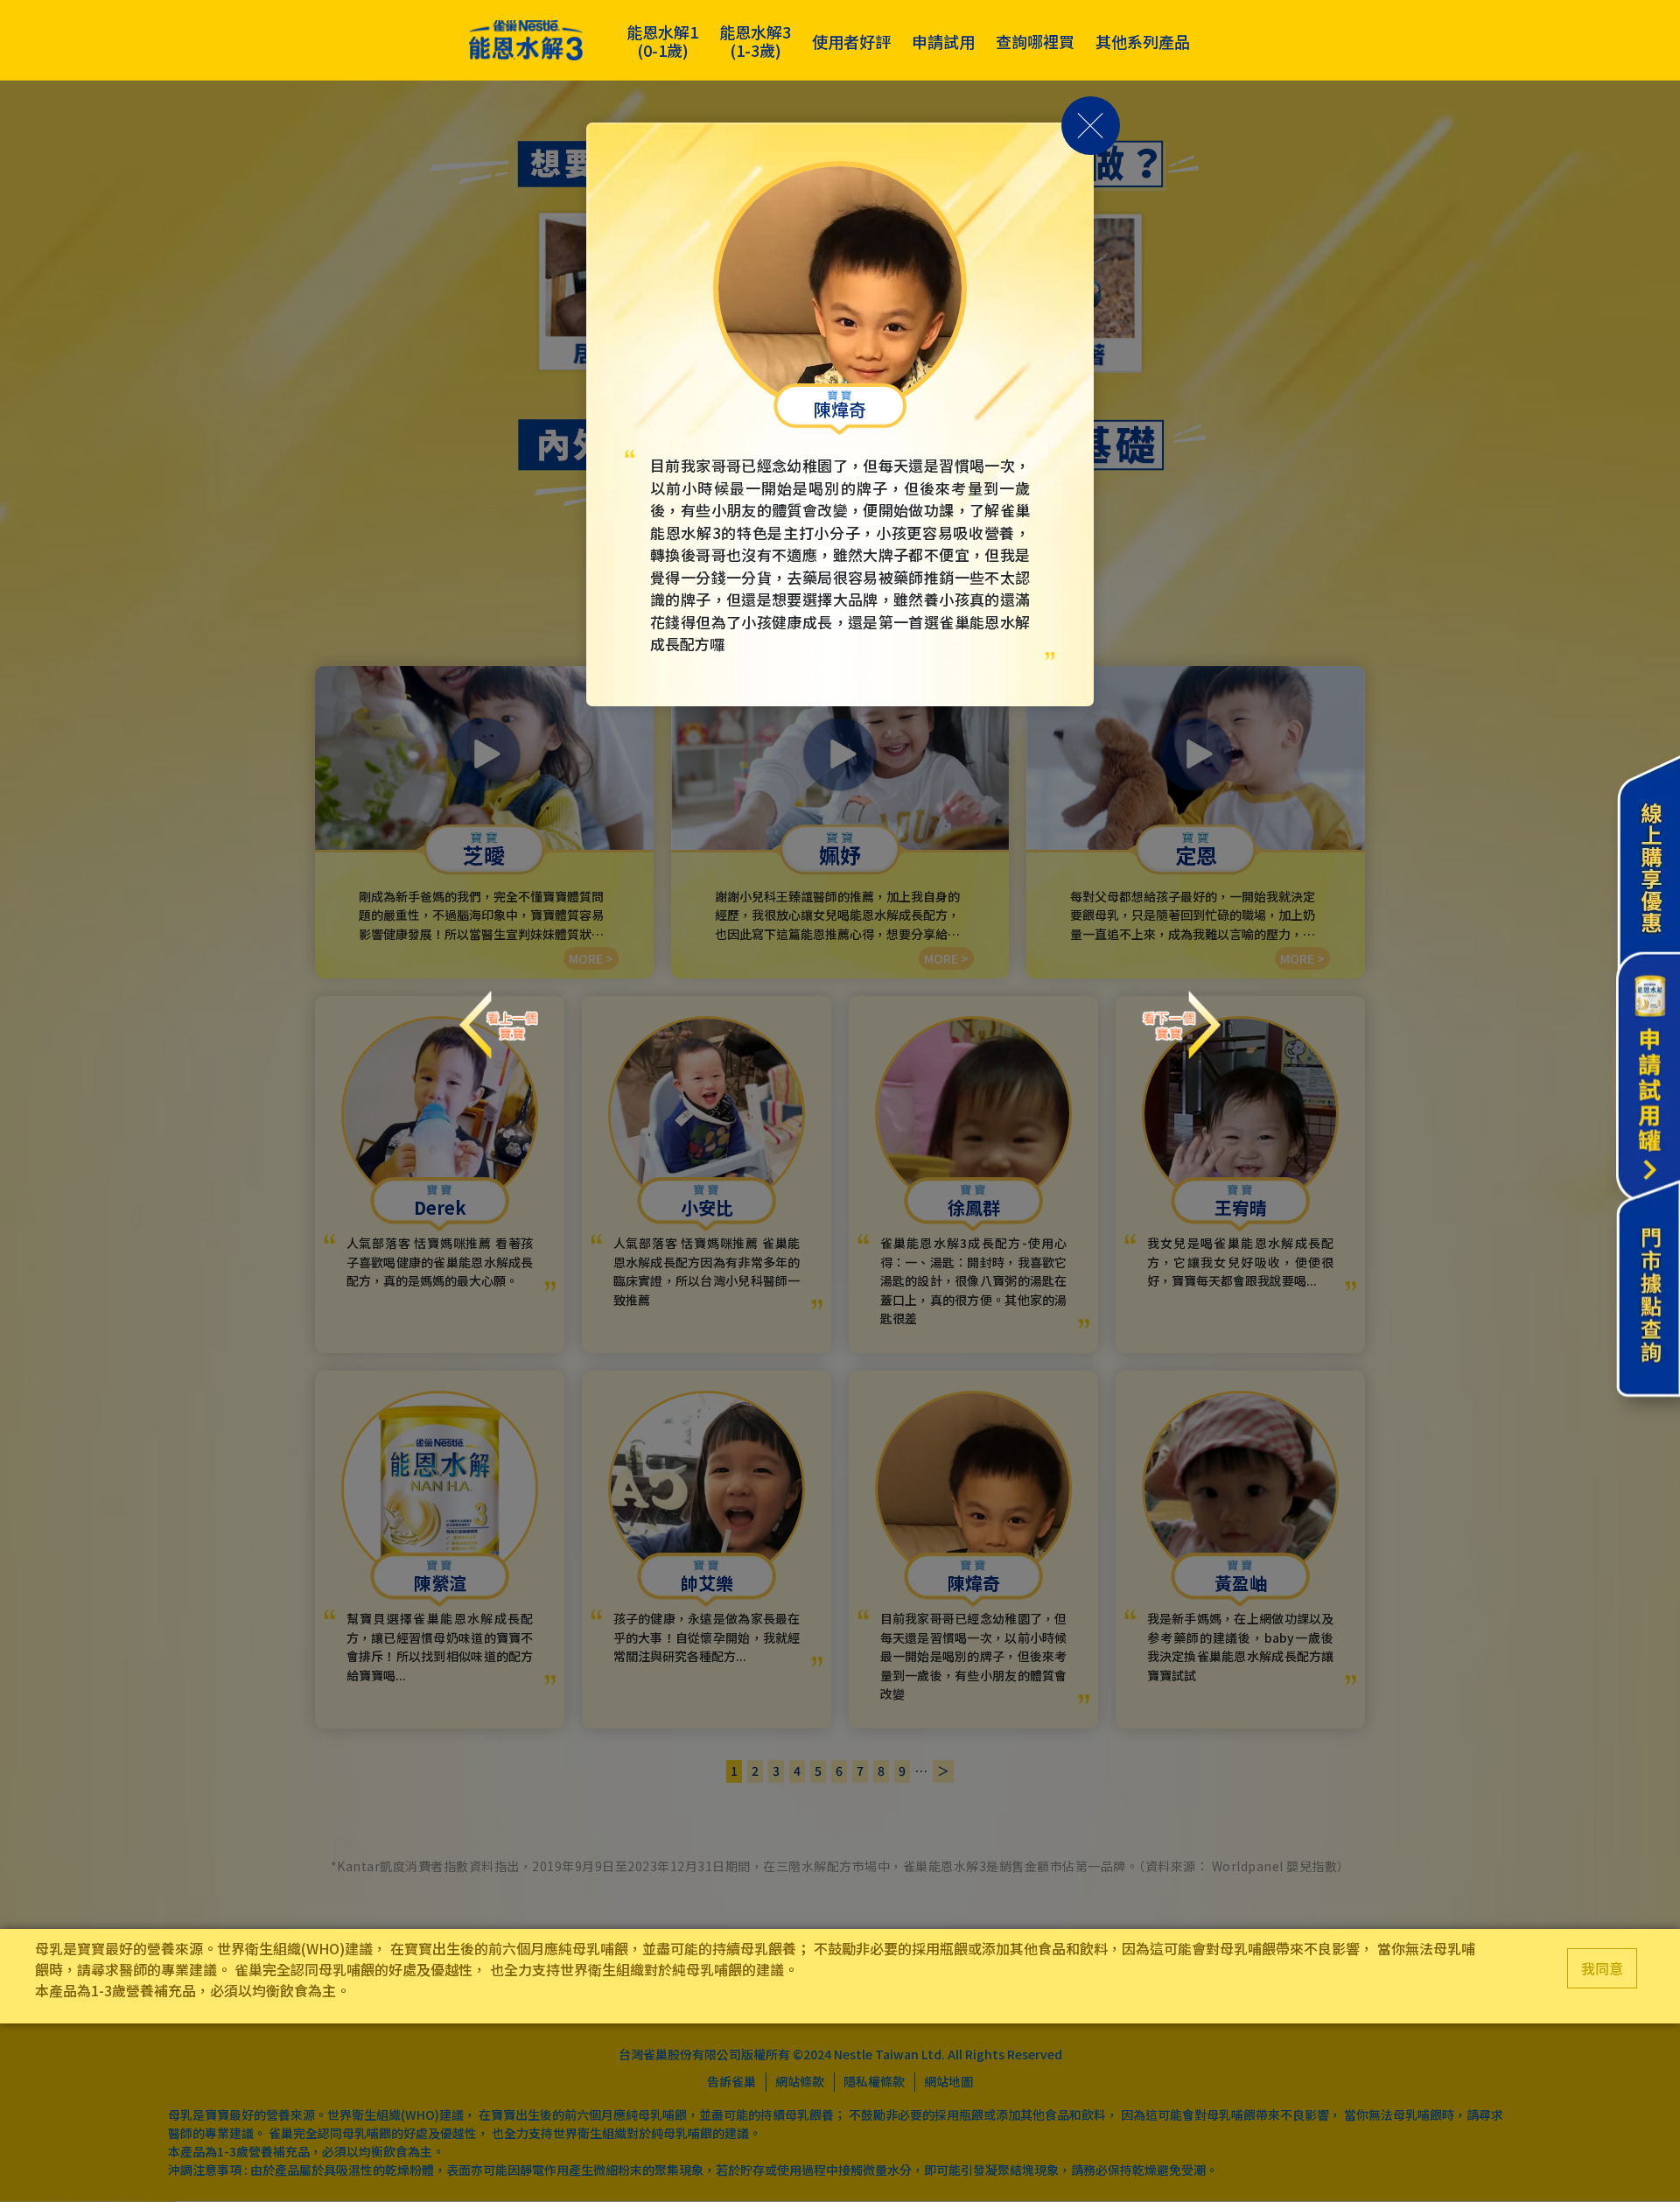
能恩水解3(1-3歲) (755, 41)
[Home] (526, 41)
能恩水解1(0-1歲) (662, 41)
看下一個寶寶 (1181, 1009)
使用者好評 (851, 41)
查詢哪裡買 (1035, 41)
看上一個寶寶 (499, 1009)
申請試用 (943, 41)
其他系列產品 (1143, 41)
